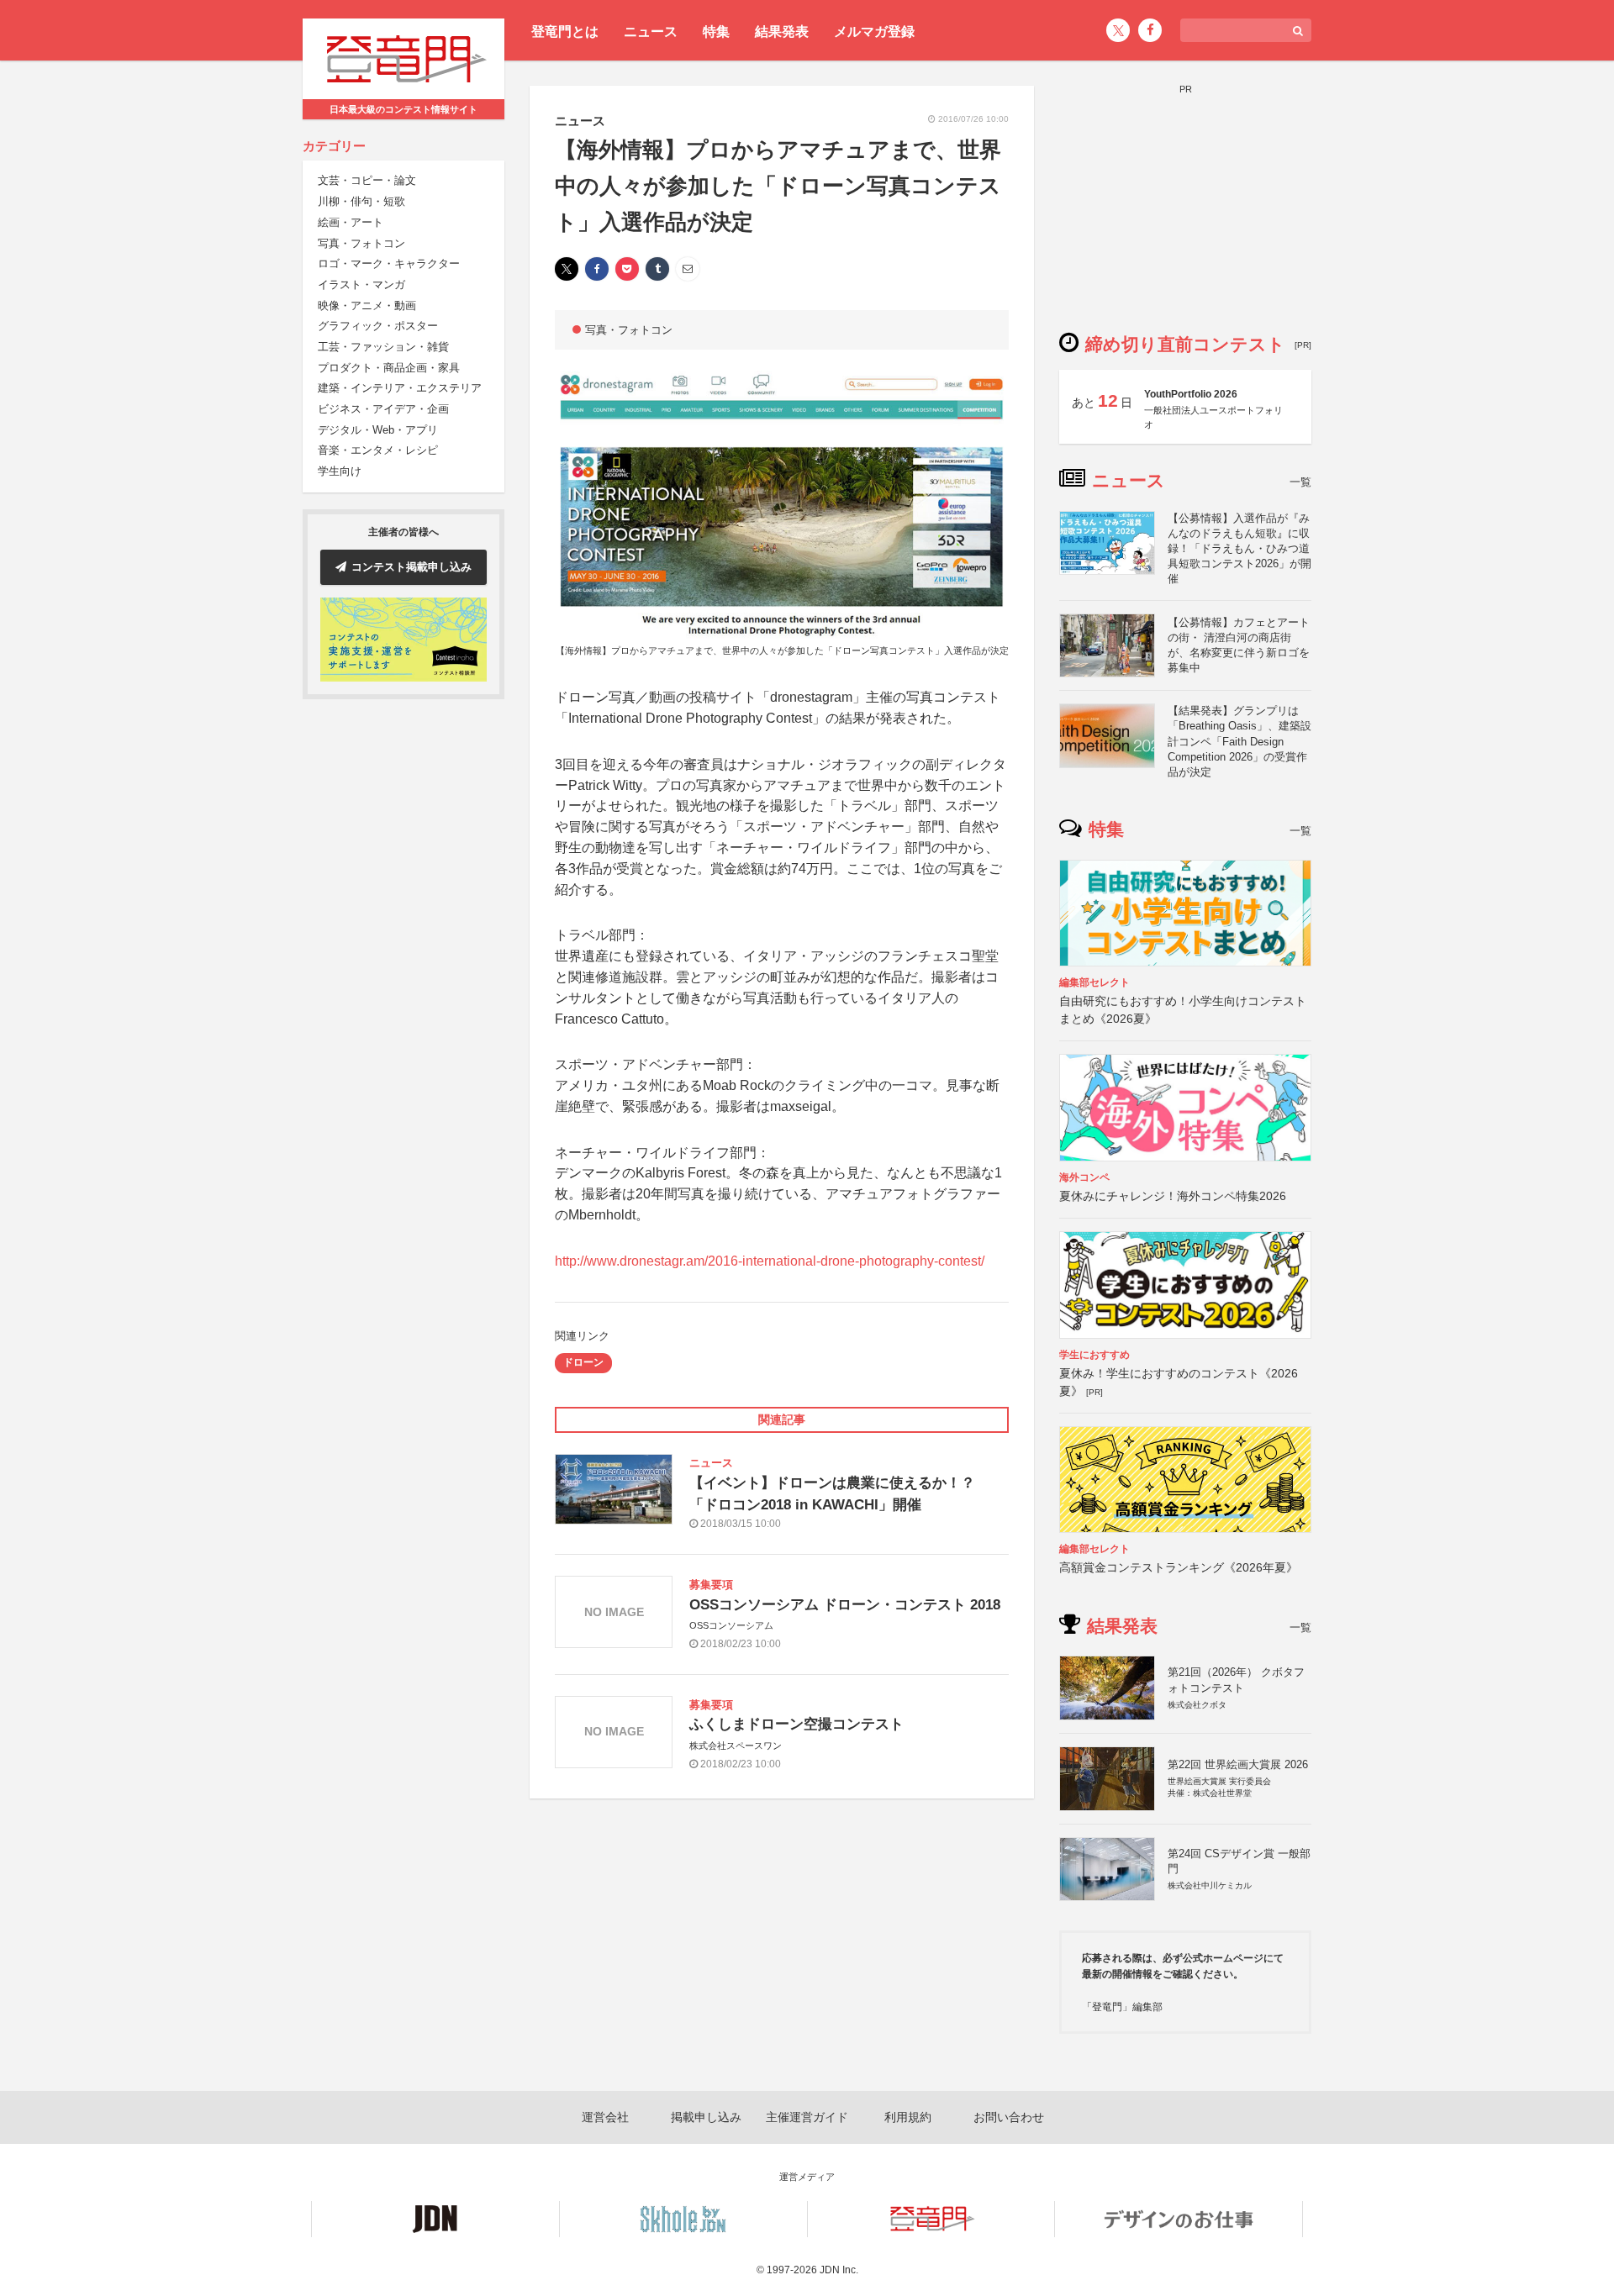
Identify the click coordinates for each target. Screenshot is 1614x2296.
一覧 (1300, 482)
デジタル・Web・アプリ (378, 430)
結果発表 (782, 32)
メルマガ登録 (874, 32)
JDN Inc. (839, 2270)
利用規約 (908, 2117)
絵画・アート (351, 222)
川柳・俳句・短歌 (361, 201)
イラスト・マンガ (361, 284)
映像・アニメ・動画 (367, 305)
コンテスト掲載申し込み (411, 567)
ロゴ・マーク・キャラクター (389, 263)
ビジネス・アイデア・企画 (383, 409)
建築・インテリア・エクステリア (400, 389)
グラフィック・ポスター (378, 326)
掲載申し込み (706, 2117)
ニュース (651, 32)
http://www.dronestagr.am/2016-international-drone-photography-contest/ (770, 1261)
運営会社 (605, 2117)
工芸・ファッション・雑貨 (383, 347)
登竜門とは (565, 32)
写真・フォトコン (361, 243)
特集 (716, 32)
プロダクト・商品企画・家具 (389, 368)
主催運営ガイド (807, 2117)
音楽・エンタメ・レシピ (378, 451)
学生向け (340, 471)
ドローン (583, 1362)
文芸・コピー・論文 (367, 181)
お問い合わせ (1009, 2117)
